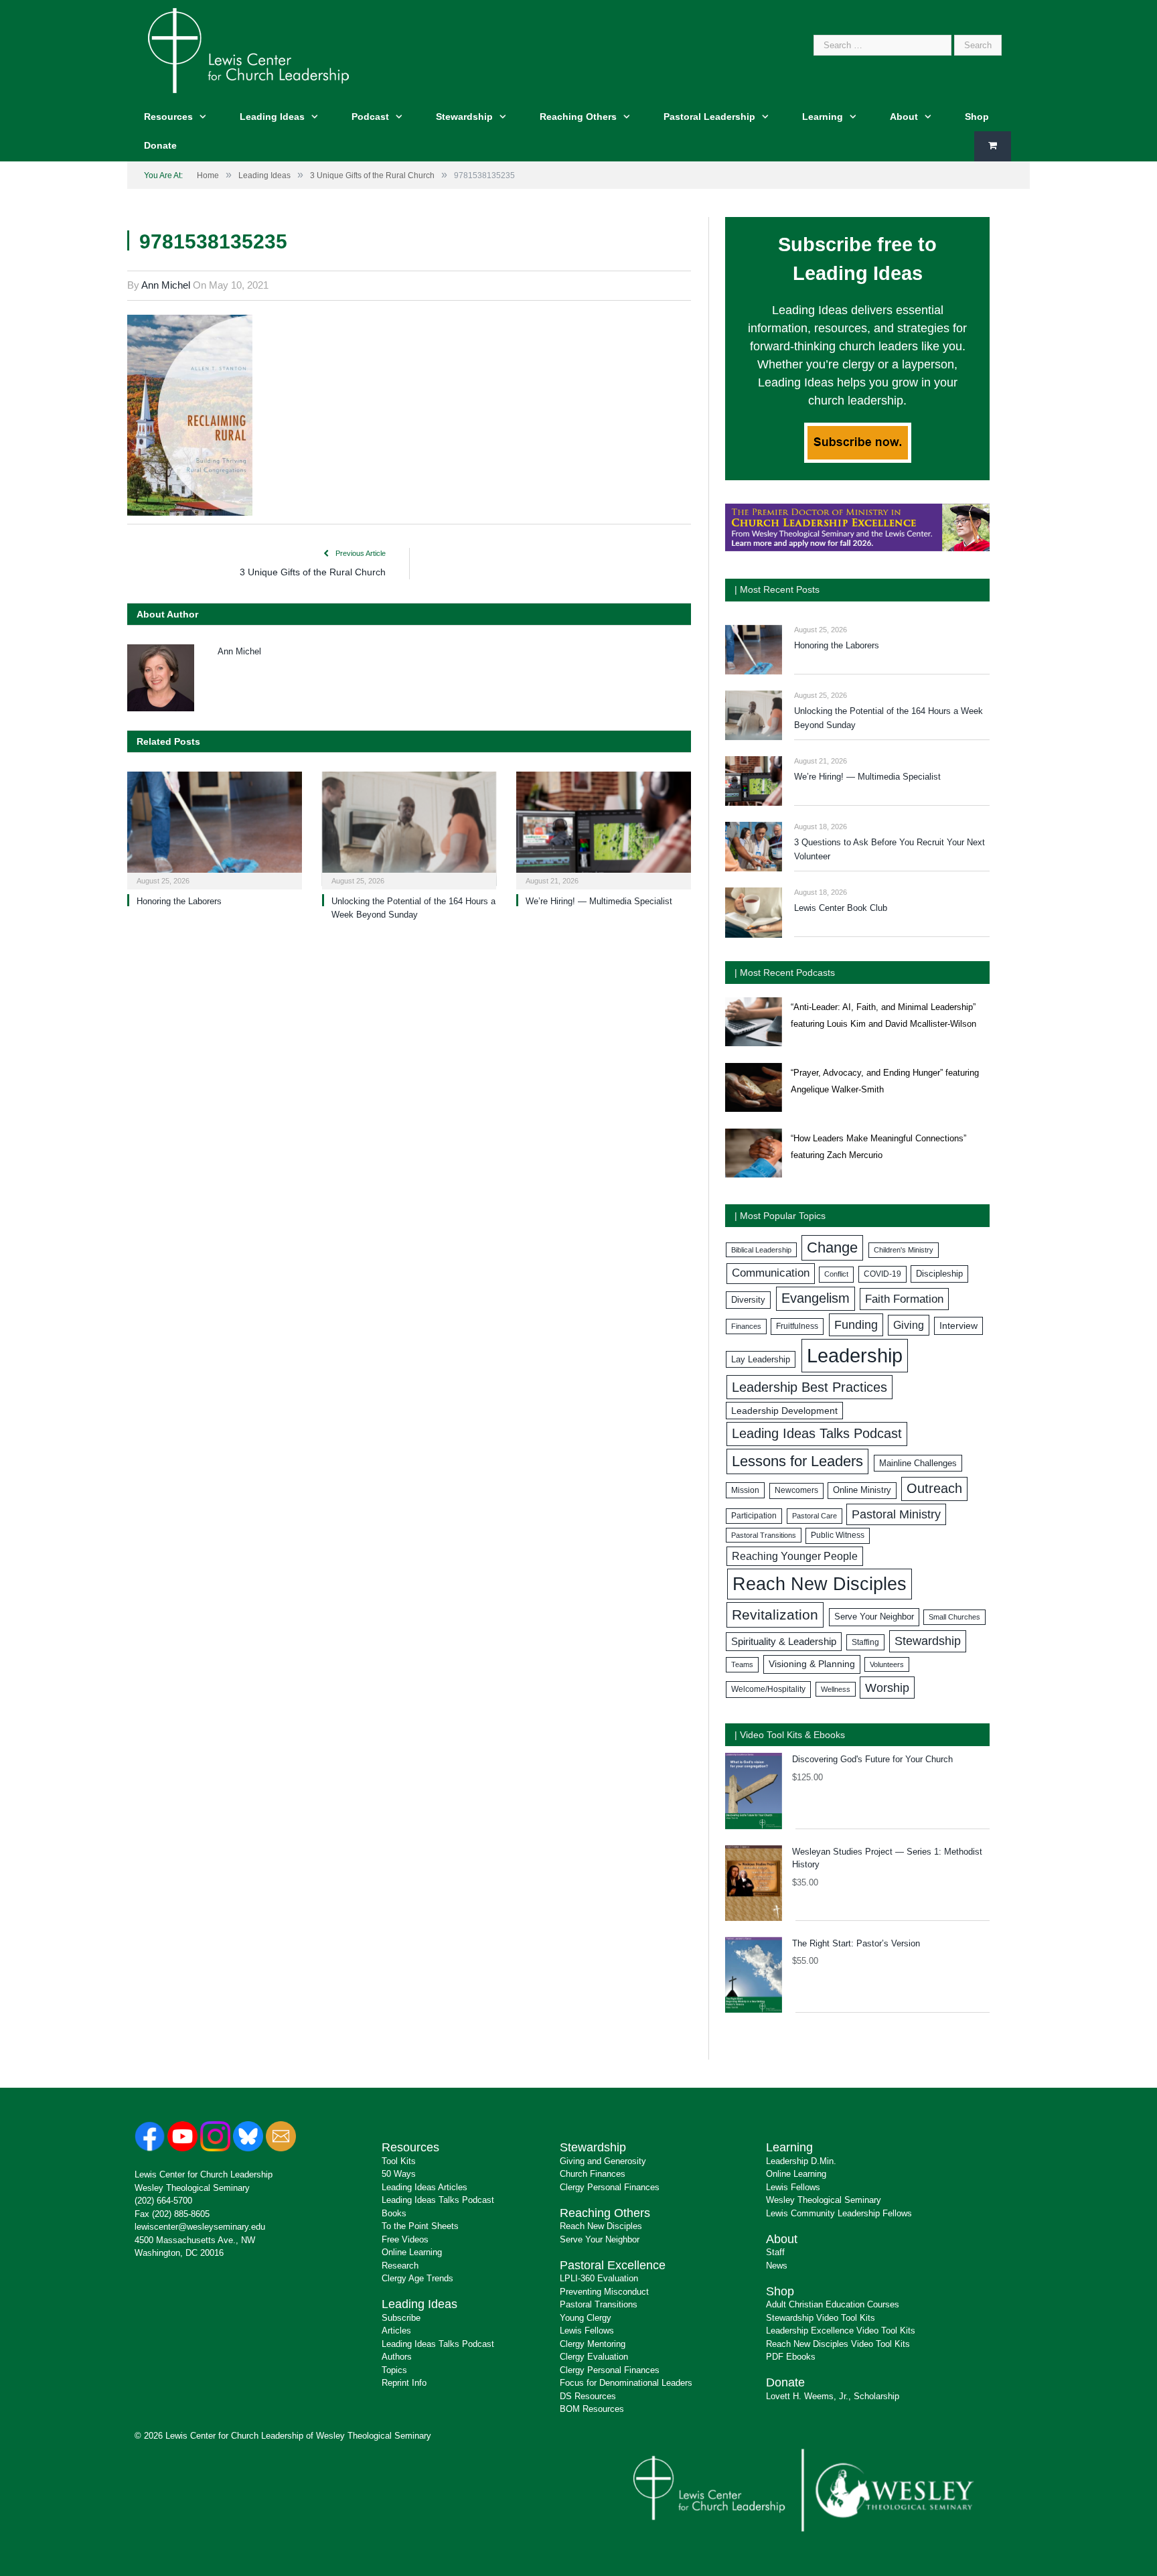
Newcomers (796, 1490)
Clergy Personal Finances (610, 2187)
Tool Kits (399, 2161)
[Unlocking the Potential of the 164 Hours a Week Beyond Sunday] (409, 829)
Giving (909, 1325)
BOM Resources (592, 2409)
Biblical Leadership (761, 1250)
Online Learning (412, 2252)
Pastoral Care (815, 1516)
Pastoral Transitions (764, 1535)
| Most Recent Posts (777, 589)
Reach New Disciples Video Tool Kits (838, 2344)
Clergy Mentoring (593, 2344)
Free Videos (405, 2239)
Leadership (855, 1355)
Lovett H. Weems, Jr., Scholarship (833, 2396)
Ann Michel (166, 285)
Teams (742, 1664)
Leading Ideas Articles (425, 2187)
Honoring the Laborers (179, 901)
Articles (396, 2331)
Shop (977, 117)
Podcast (370, 117)
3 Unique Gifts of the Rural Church (313, 572)
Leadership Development (784, 1411)
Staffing (865, 1642)
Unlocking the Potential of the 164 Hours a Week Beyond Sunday (889, 718)
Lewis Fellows (587, 2331)
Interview (958, 1326)
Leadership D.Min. (801, 2161)
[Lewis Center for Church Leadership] (248, 49)
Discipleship (939, 1274)
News (777, 2266)
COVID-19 (882, 1274)
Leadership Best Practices (809, 1387)
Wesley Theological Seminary (192, 2188)
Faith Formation (904, 1299)
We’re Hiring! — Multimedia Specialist (599, 901)
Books (394, 2213)
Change (832, 1247)
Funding (856, 1325)
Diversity (748, 1300)
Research (400, 2266)
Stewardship (464, 117)
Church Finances (593, 2174)
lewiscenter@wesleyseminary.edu (200, 2227)
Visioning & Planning (812, 1664)
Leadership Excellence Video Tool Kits (841, 2331)
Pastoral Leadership (709, 117)
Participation (754, 1516)
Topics (394, 2370)
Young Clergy (586, 2318)
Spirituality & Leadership (784, 1642)
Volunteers (887, 1664)
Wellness (836, 1689)
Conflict (836, 1274)
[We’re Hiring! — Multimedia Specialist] (604, 829)
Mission (745, 1490)
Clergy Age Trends (417, 2278)
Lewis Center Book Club (841, 908)
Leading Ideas (272, 117)
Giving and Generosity (603, 2161)
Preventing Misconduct (604, 2292)
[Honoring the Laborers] (215, 829)
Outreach (934, 1488)
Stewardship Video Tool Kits (821, 2318)
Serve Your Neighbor (874, 1617)
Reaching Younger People (795, 1556)
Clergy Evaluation (594, 2357)
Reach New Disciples (820, 1584)
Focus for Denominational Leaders (626, 2383)
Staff (775, 2252)
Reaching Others (578, 117)
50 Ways (399, 2174)
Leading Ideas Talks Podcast (817, 1433)
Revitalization (775, 1615)
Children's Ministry (904, 1250)
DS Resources (588, 2396)
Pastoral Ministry (896, 1514)
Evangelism (816, 1298)
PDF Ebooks (791, 2357)
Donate (160, 145)
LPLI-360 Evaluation (599, 2278)
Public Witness (838, 1535)
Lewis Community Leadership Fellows (839, 2213)
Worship (887, 1688)
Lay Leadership (761, 1359)
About (904, 117)
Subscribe (401, 2318)
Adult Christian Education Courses (833, 2304)
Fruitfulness (797, 1326)
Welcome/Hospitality (768, 1689)
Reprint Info (404, 2383)
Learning (823, 117)
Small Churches (954, 1617)
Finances (746, 1326)
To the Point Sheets (420, 2226)
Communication (771, 1273)
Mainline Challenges (918, 1463)
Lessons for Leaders (797, 1461)
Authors (397, 2357)
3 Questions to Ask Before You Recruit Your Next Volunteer (890, 849)
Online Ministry (862, 1490)
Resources (168, 117)
